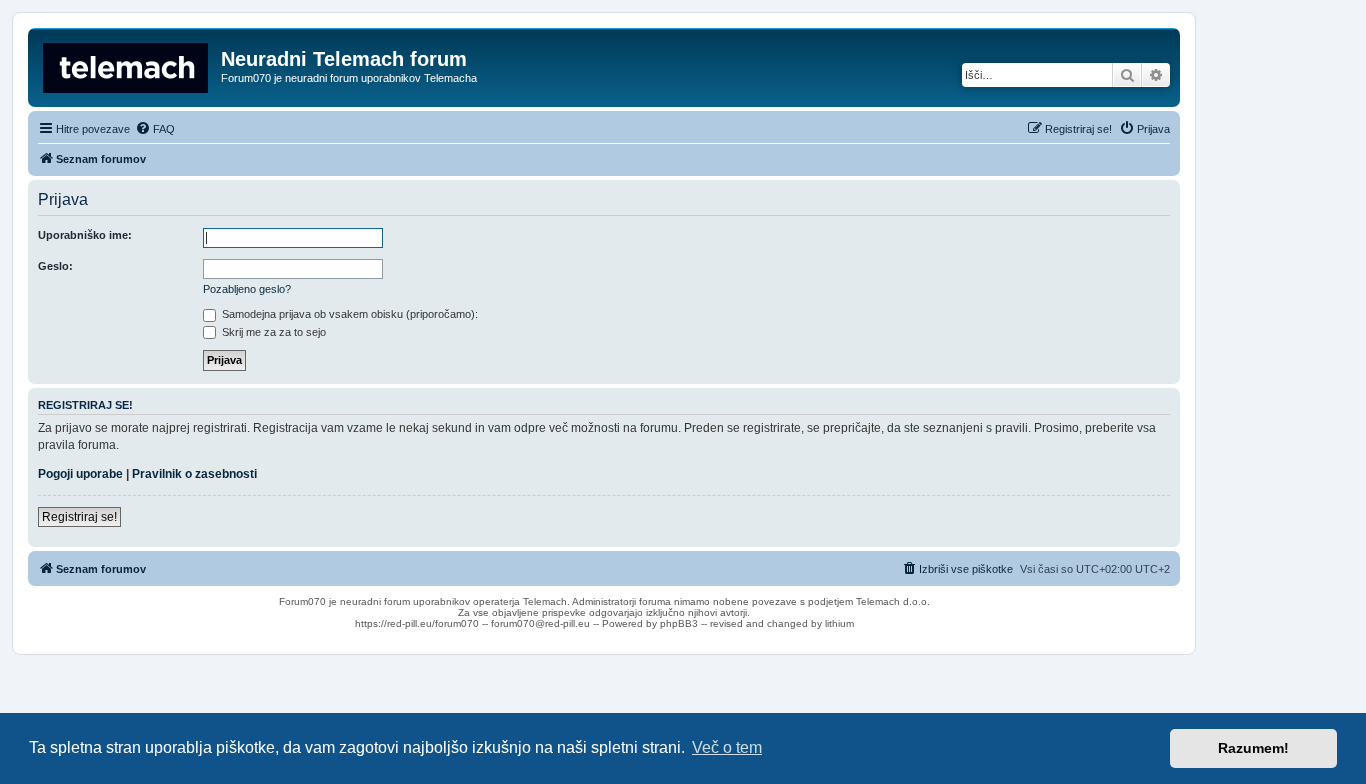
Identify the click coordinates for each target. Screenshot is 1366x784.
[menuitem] (155, 129)
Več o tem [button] (727, 747)
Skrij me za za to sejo (272, 332)
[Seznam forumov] (127, 65)
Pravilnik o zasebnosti (194, 474)
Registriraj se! (79, 517)
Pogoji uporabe (80, 474)
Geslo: (55, 266)
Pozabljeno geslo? (247, 289)
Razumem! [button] (1253, 748)
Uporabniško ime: (85, 235)
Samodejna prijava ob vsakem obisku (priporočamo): (348, 314)
